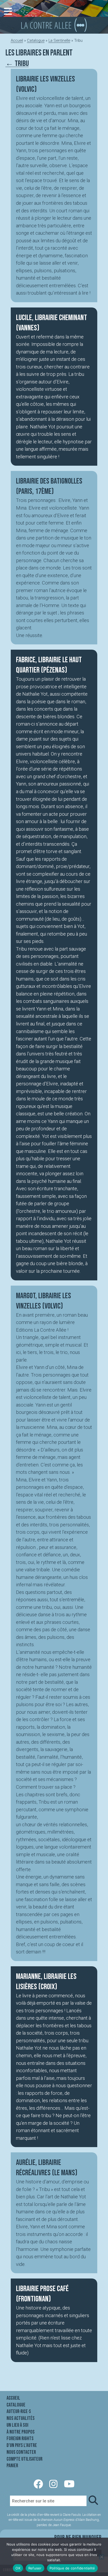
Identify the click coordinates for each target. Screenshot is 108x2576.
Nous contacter (21, 2452)
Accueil (17, 40)
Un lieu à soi (17, 2425)
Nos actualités (21, 2418)
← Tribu (17, 64)
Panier (12, 2466)
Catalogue (36, 40)
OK (18, 2568)
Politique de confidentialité (72, 2568)
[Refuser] (101, 2557)
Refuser (35, 2568)
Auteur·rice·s (19, 2411)
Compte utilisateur (25, 2459)
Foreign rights (20, 2439)
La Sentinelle (59, 40)
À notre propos (21, 2432)
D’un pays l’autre (22, 2445)
